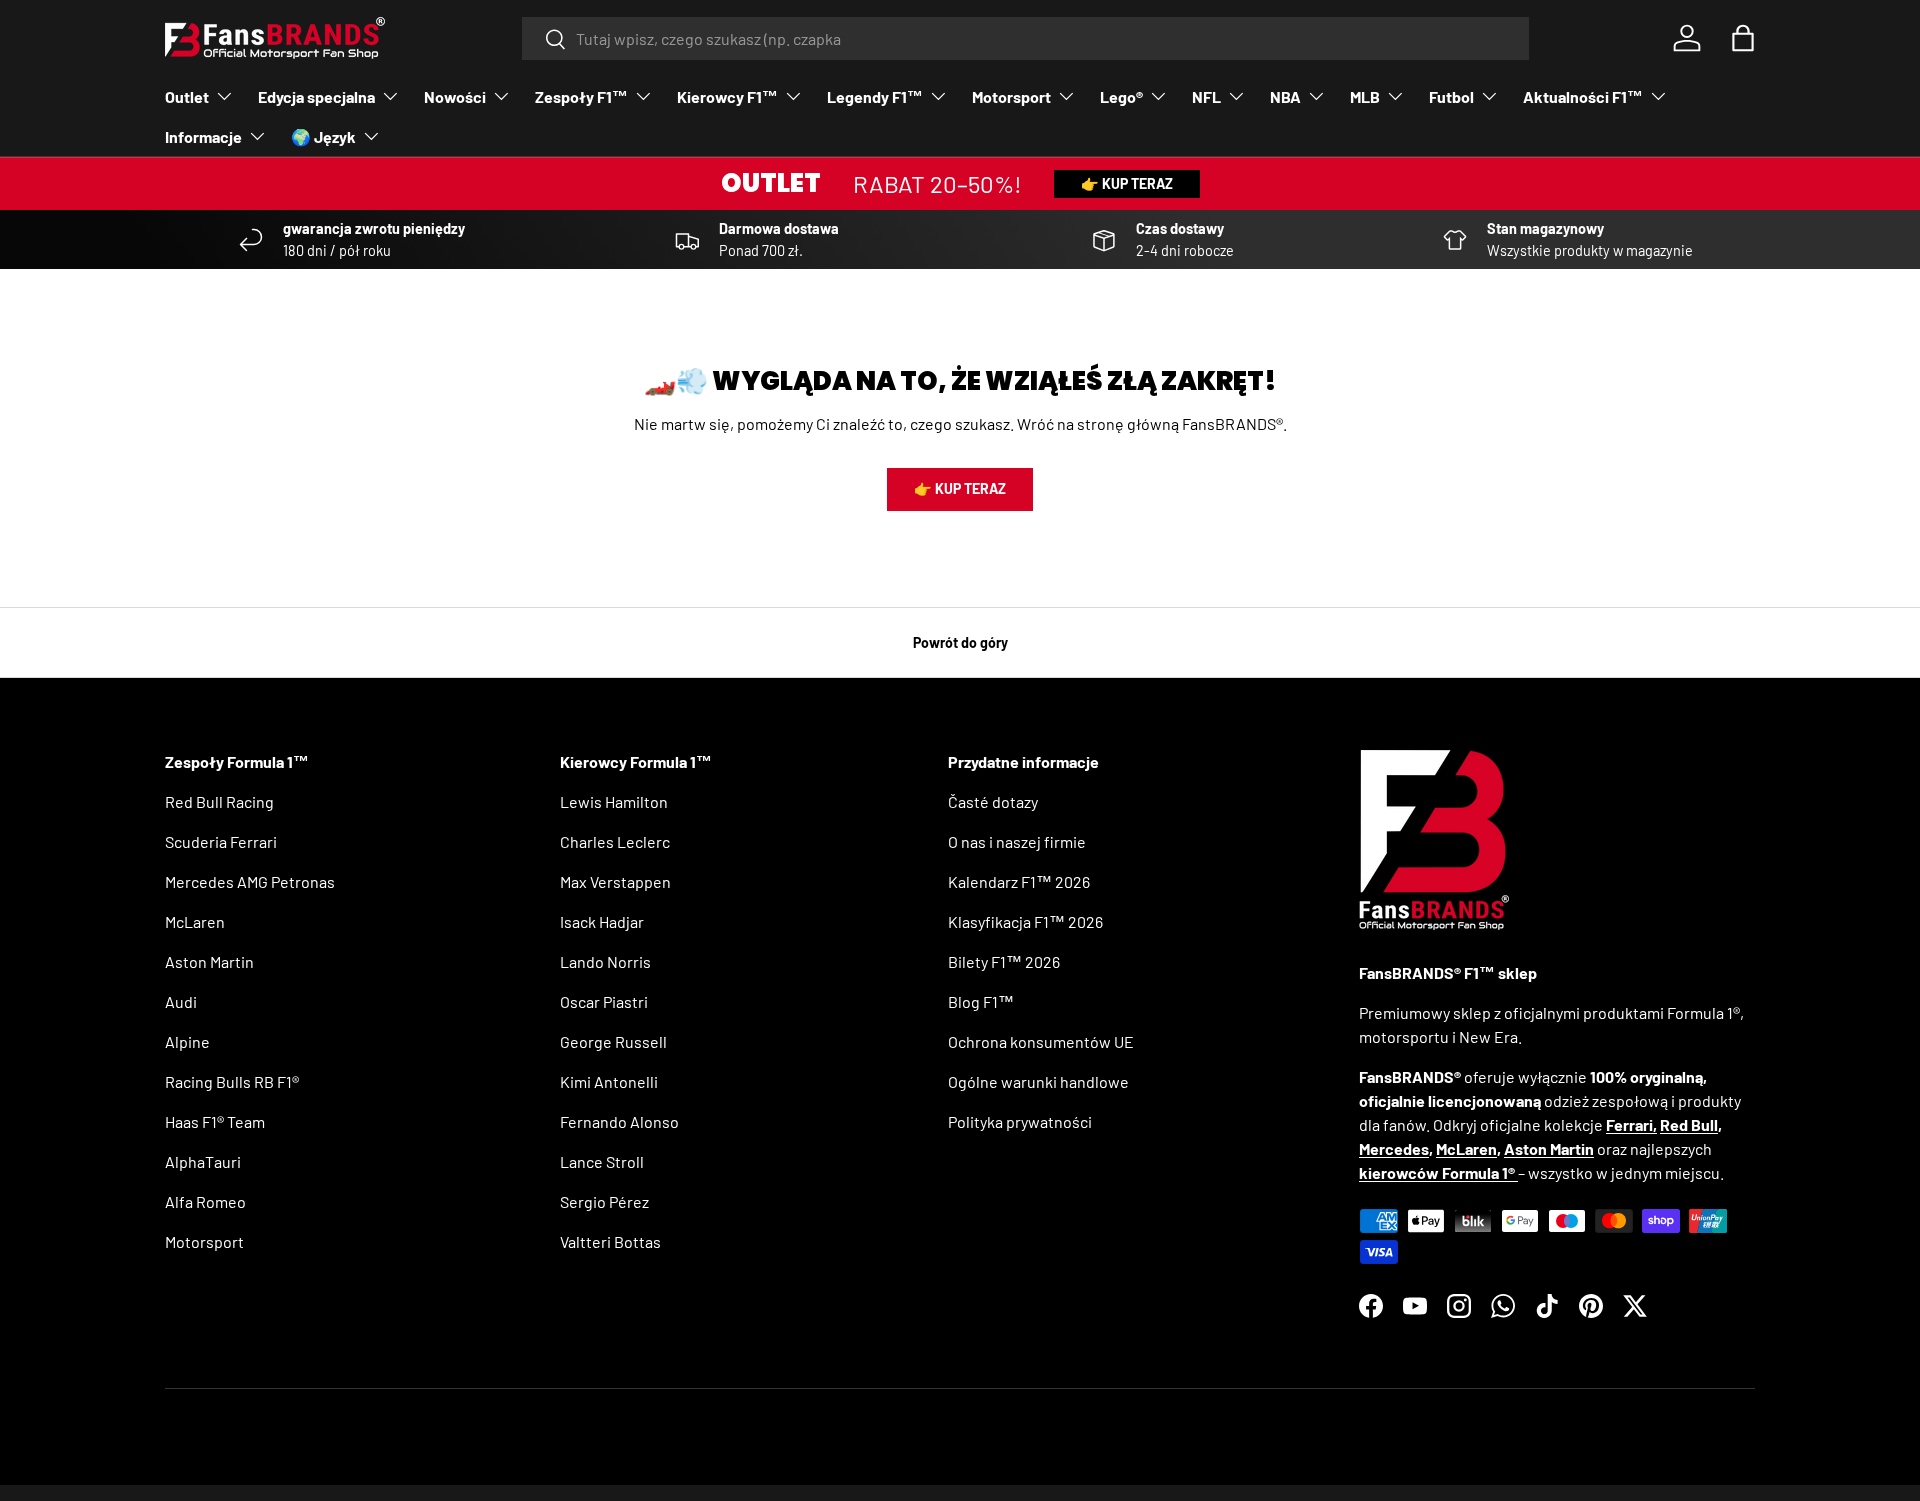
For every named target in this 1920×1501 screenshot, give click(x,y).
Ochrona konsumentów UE (1041, 1041)
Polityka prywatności (1020, 1121)
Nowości (455, 96)
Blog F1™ (981, 1001)
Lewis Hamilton (614, 801)
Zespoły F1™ (581, 96)
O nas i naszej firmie (1017, 841)
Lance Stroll (602, 1161)
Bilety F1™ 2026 (1004, 961)
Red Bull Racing (219, 801)
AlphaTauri (203, 1161)
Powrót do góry (960, 642)
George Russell (613, 1041)
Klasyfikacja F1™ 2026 (1025, 921)
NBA (1285, 96)
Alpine (187, 1041)
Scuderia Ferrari (221, 841)
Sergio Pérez (604, 1201)
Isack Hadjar (602, 921)
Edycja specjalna (316, 96)
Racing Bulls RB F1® (232, 1081)
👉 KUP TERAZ (1127, 183)
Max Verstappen (615, 881)
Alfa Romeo (205, 1201)
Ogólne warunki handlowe (1038, 1081)
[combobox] (1025, 38)
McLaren (195, 921)
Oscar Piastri (604, 1001)
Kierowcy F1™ (727, 96)
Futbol (1451, 96)
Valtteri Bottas (610, 1241)
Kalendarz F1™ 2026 (1019, 881)
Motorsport (1011, 96)
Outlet (187, 96)
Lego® (1121, 96)
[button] (1743, 38)
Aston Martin (209, 961)
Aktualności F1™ (1583, 96)
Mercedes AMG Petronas (250, 881)
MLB (1365, 96)
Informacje (203, 136)
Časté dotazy (993, 801)
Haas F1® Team (215, 1121)
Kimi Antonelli (609, 1081)
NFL (1206, 96)
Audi (181, 1001)
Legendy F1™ (875, 96)
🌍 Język (323, 136)
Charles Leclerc (615, 841)
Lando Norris (605, 961)
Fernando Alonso (619, 1121)
